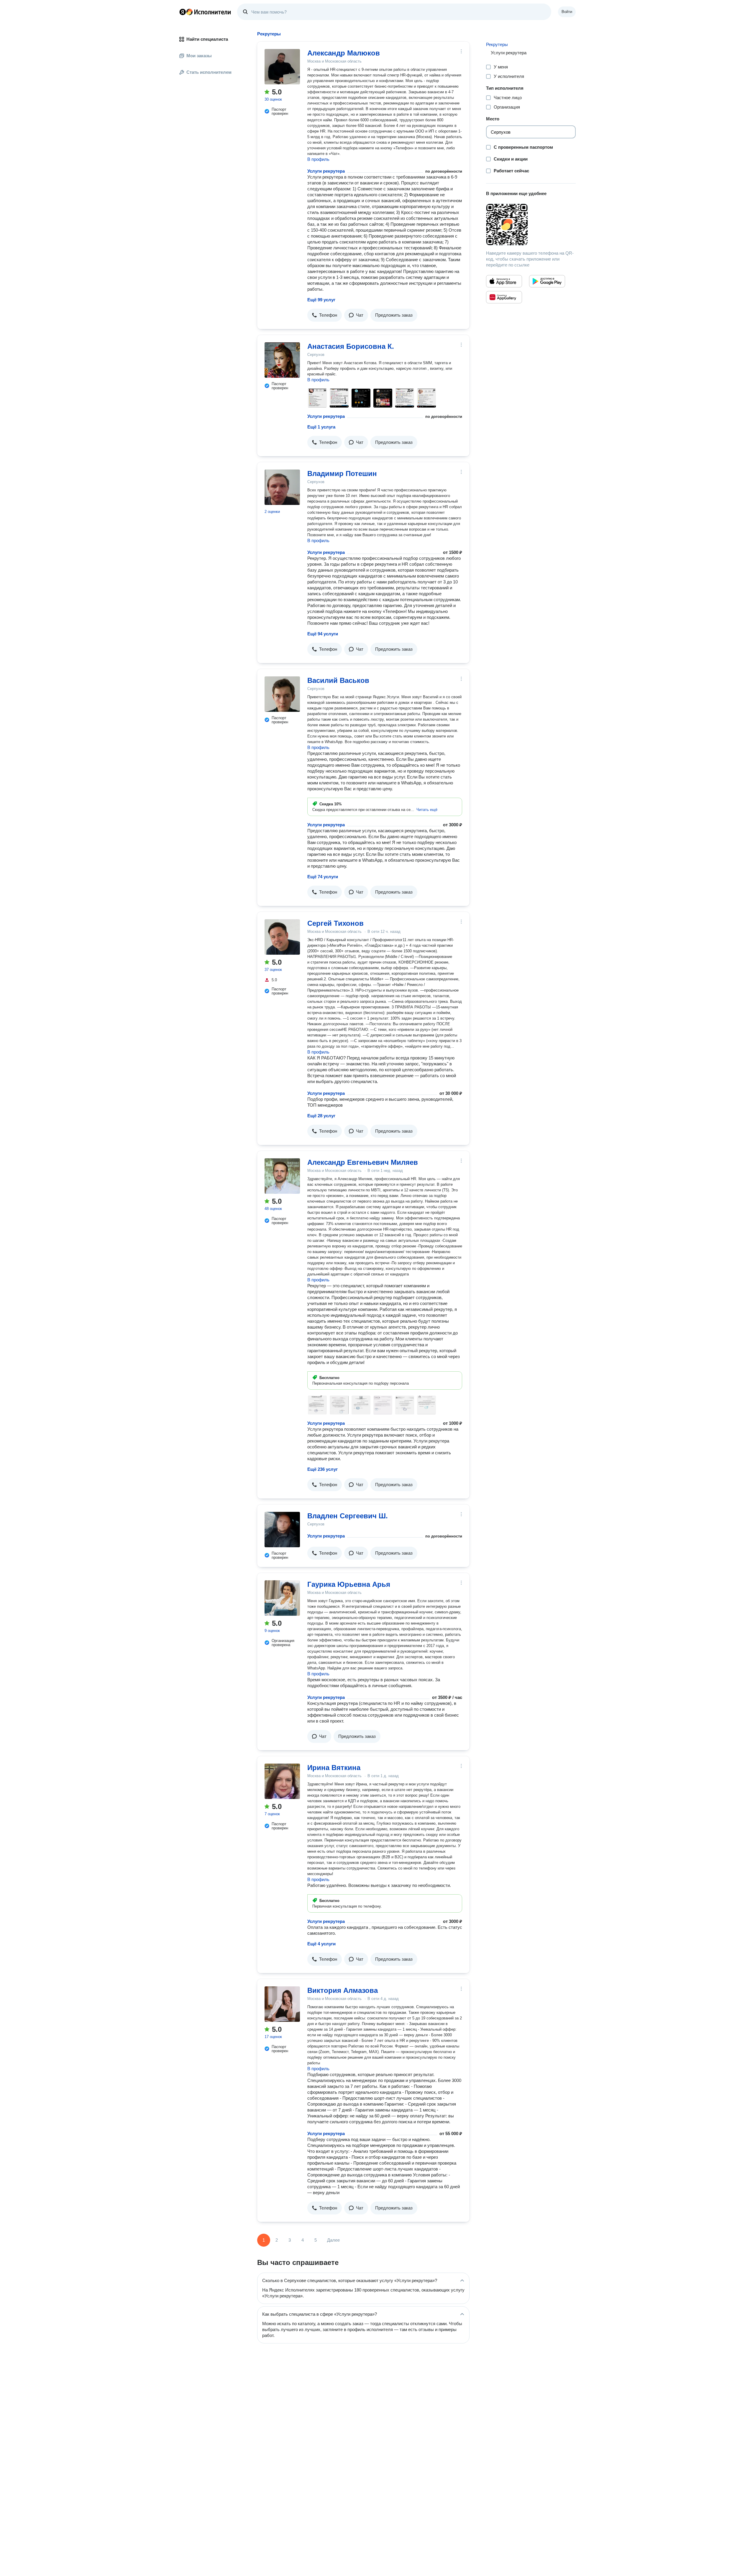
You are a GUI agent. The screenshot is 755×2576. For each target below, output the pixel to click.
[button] (325, 315)
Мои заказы (199, 56)
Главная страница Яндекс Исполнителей (205, 12)
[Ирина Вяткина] (282, 1781)
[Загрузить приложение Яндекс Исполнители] (531, 225)
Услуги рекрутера (326, 171)
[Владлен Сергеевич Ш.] (282, 1530)
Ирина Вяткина (334, 1768)
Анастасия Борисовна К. (351, 346)
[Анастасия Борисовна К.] (282, 360)
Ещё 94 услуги (323, 634)
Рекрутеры (497, 44)
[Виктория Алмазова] (282, 2004)
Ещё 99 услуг (321, 300)
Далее (333, 2240)
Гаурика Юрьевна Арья (349, 1584)
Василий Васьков (338, 680)
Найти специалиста (207, 39)
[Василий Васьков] (282, 694)
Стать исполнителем (209, 72)
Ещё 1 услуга (321, 427)
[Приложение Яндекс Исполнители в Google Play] (547, 281)
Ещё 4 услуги (321, 1944)
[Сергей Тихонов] (282, 937)
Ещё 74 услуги (323, 877)
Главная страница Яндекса (183, 12)
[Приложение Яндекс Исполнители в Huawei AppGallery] (504, 297)
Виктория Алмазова (343, 1990)
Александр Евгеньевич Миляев (363, 1162)
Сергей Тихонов (335, 923)
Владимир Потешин (342, 474)
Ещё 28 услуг (321, 1116)
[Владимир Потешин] (282, 487)
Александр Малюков (344, 53)
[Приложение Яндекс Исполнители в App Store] (504, 281)
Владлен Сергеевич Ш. (348, 1516)
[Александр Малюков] (282, 67)
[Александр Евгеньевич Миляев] (282, 1176)
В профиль (318, 159)
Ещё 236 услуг (322, 1469)
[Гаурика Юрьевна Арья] (282, 1598)
